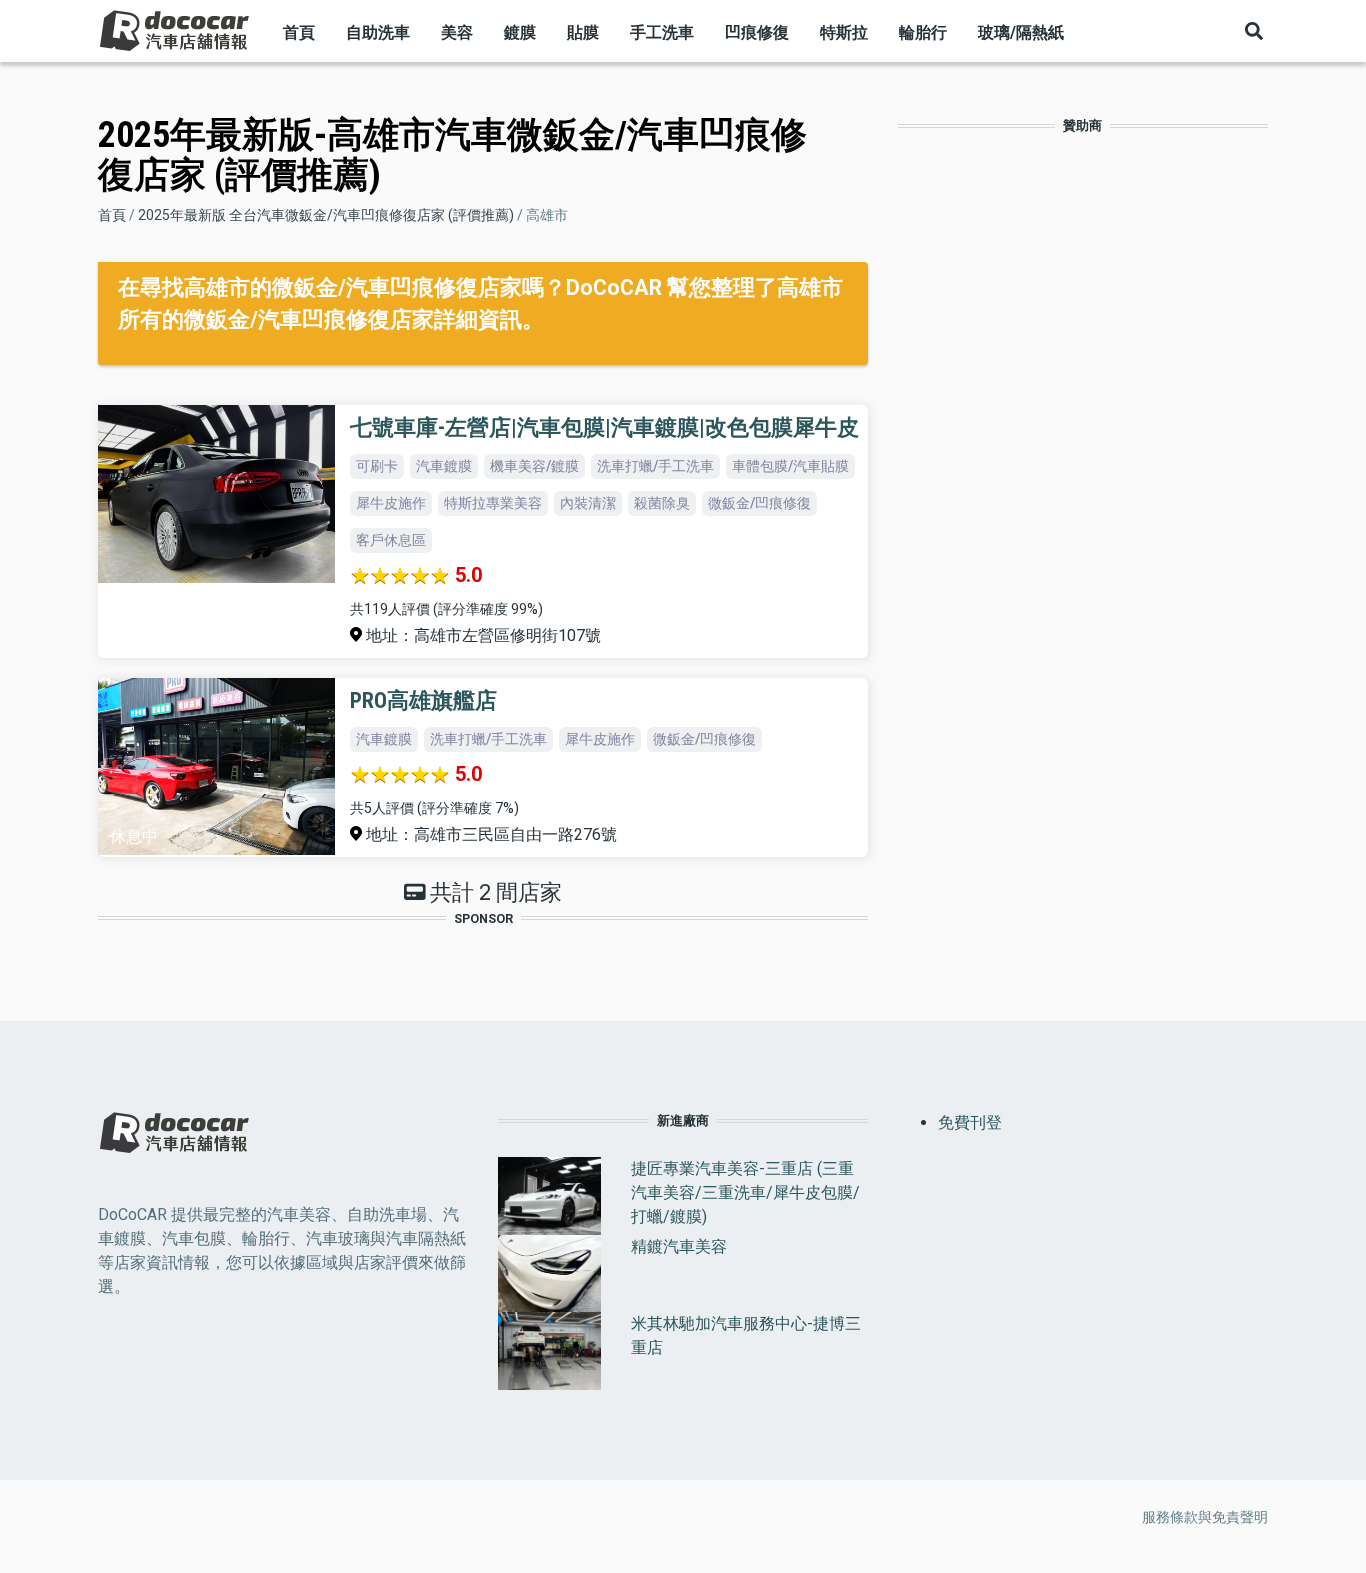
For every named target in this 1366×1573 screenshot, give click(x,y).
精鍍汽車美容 (679, 1246)
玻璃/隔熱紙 (1021, 32)
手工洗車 (662, 32)
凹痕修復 (757, 32)
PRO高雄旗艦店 (423, 700)
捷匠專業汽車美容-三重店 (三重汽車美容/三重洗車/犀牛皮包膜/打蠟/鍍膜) (745, 1192)
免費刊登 (970, 1122)
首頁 (299, 32)
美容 (457, 32)
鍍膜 (520, 32)
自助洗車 (378, 32)
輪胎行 (923, 32)
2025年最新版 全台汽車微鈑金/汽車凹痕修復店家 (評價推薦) (326, 215)
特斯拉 (844, 32)
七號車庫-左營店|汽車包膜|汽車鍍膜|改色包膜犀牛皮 (604, 427)
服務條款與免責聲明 (1205, 1517)
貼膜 (583, 32)
